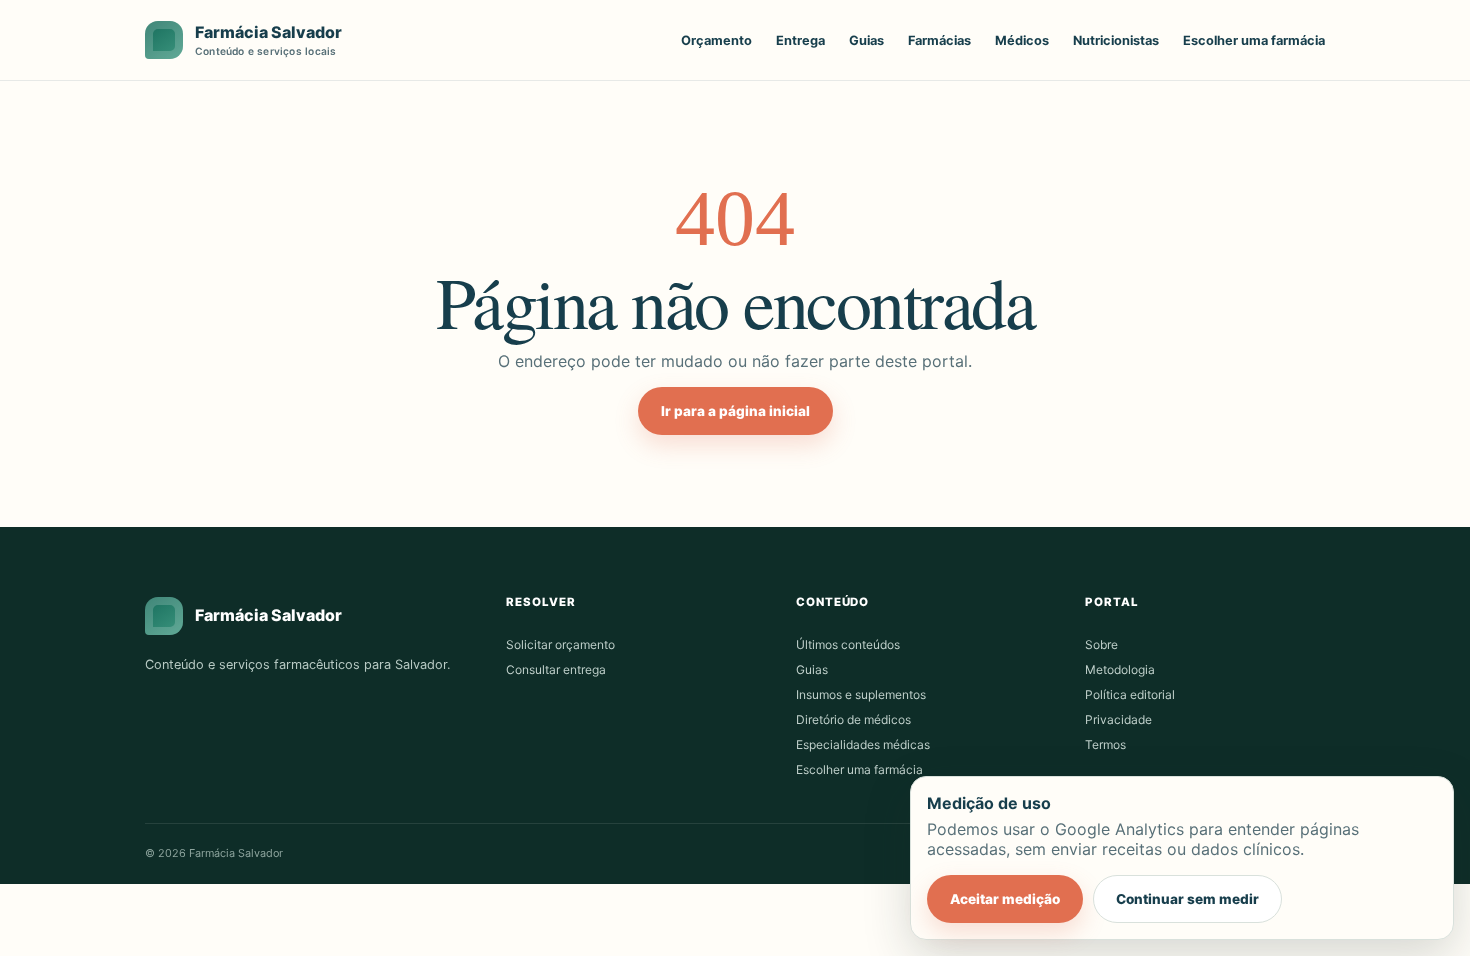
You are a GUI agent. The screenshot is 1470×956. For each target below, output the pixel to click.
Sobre (1101, 644)
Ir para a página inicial (735, 411)
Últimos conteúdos (848, 644)
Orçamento (716, 40)
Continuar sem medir (1187, 899)
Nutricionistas (1116, 40)
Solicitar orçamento (560, 644)
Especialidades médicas (863, 744)
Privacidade (1118, 719)
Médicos (1022, 40)
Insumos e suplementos (861, 694)
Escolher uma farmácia (1254, 40)
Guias (866, 40)
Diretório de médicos (853, 719)
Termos (1105, 744)
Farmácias (939, 40)
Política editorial (1130, 694)
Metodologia (1120, 669)
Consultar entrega (556, 669)
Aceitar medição (1005, 899)
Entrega (800, 40)
